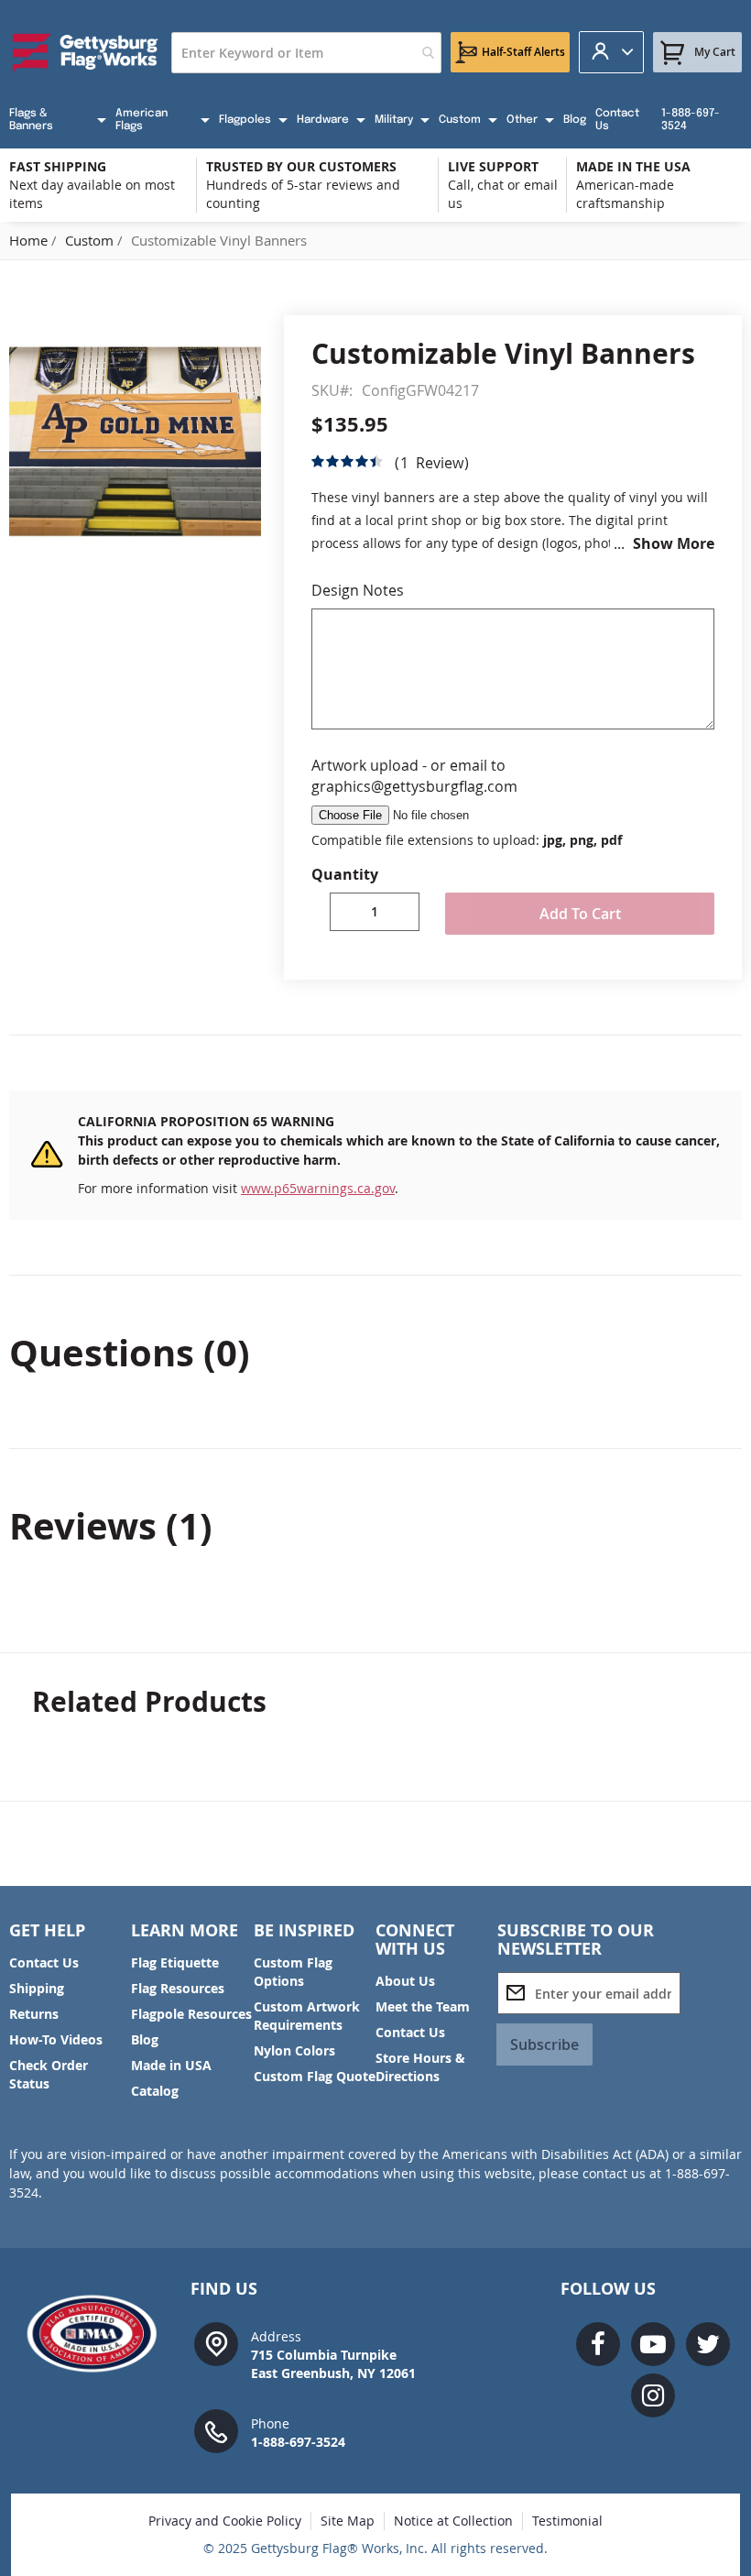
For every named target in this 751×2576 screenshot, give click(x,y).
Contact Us (44, 1962)
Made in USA (171, 2065)
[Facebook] (598, 2344)
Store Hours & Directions (420, 2067)
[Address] (216, 2343)
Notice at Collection (453, 2521)
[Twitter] (708, 2344)
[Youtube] (653, 2344)
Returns (34, 2014)
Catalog (155, 2091)
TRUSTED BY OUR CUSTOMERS (301, 166)
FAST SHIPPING (58, 166)
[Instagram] (653, 2395)
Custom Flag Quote (315, 2076)
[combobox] (306, 53)
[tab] (375, 1353)
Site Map (348, 2521)
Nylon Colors (294, 2050)
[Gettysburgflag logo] (98, 2334)
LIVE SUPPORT (493, 166)
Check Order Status (49, 2074)
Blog (145, 2039)
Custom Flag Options (293, 1972)
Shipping (37, 1988)
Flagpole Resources (191, 2014)
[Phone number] (216, 2430)
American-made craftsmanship (625, 194)
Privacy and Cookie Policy (225, 2521)
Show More (674, 543)
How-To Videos (56, 2039)
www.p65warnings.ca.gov (318, 1188)
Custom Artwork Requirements (307, 2016)
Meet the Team (423, 2006)
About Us (405, 1981)
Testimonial (567, 2521)
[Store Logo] (86, 52)
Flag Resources (178, 1988)
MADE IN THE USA (633, 166)
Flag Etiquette (175, 1962)
